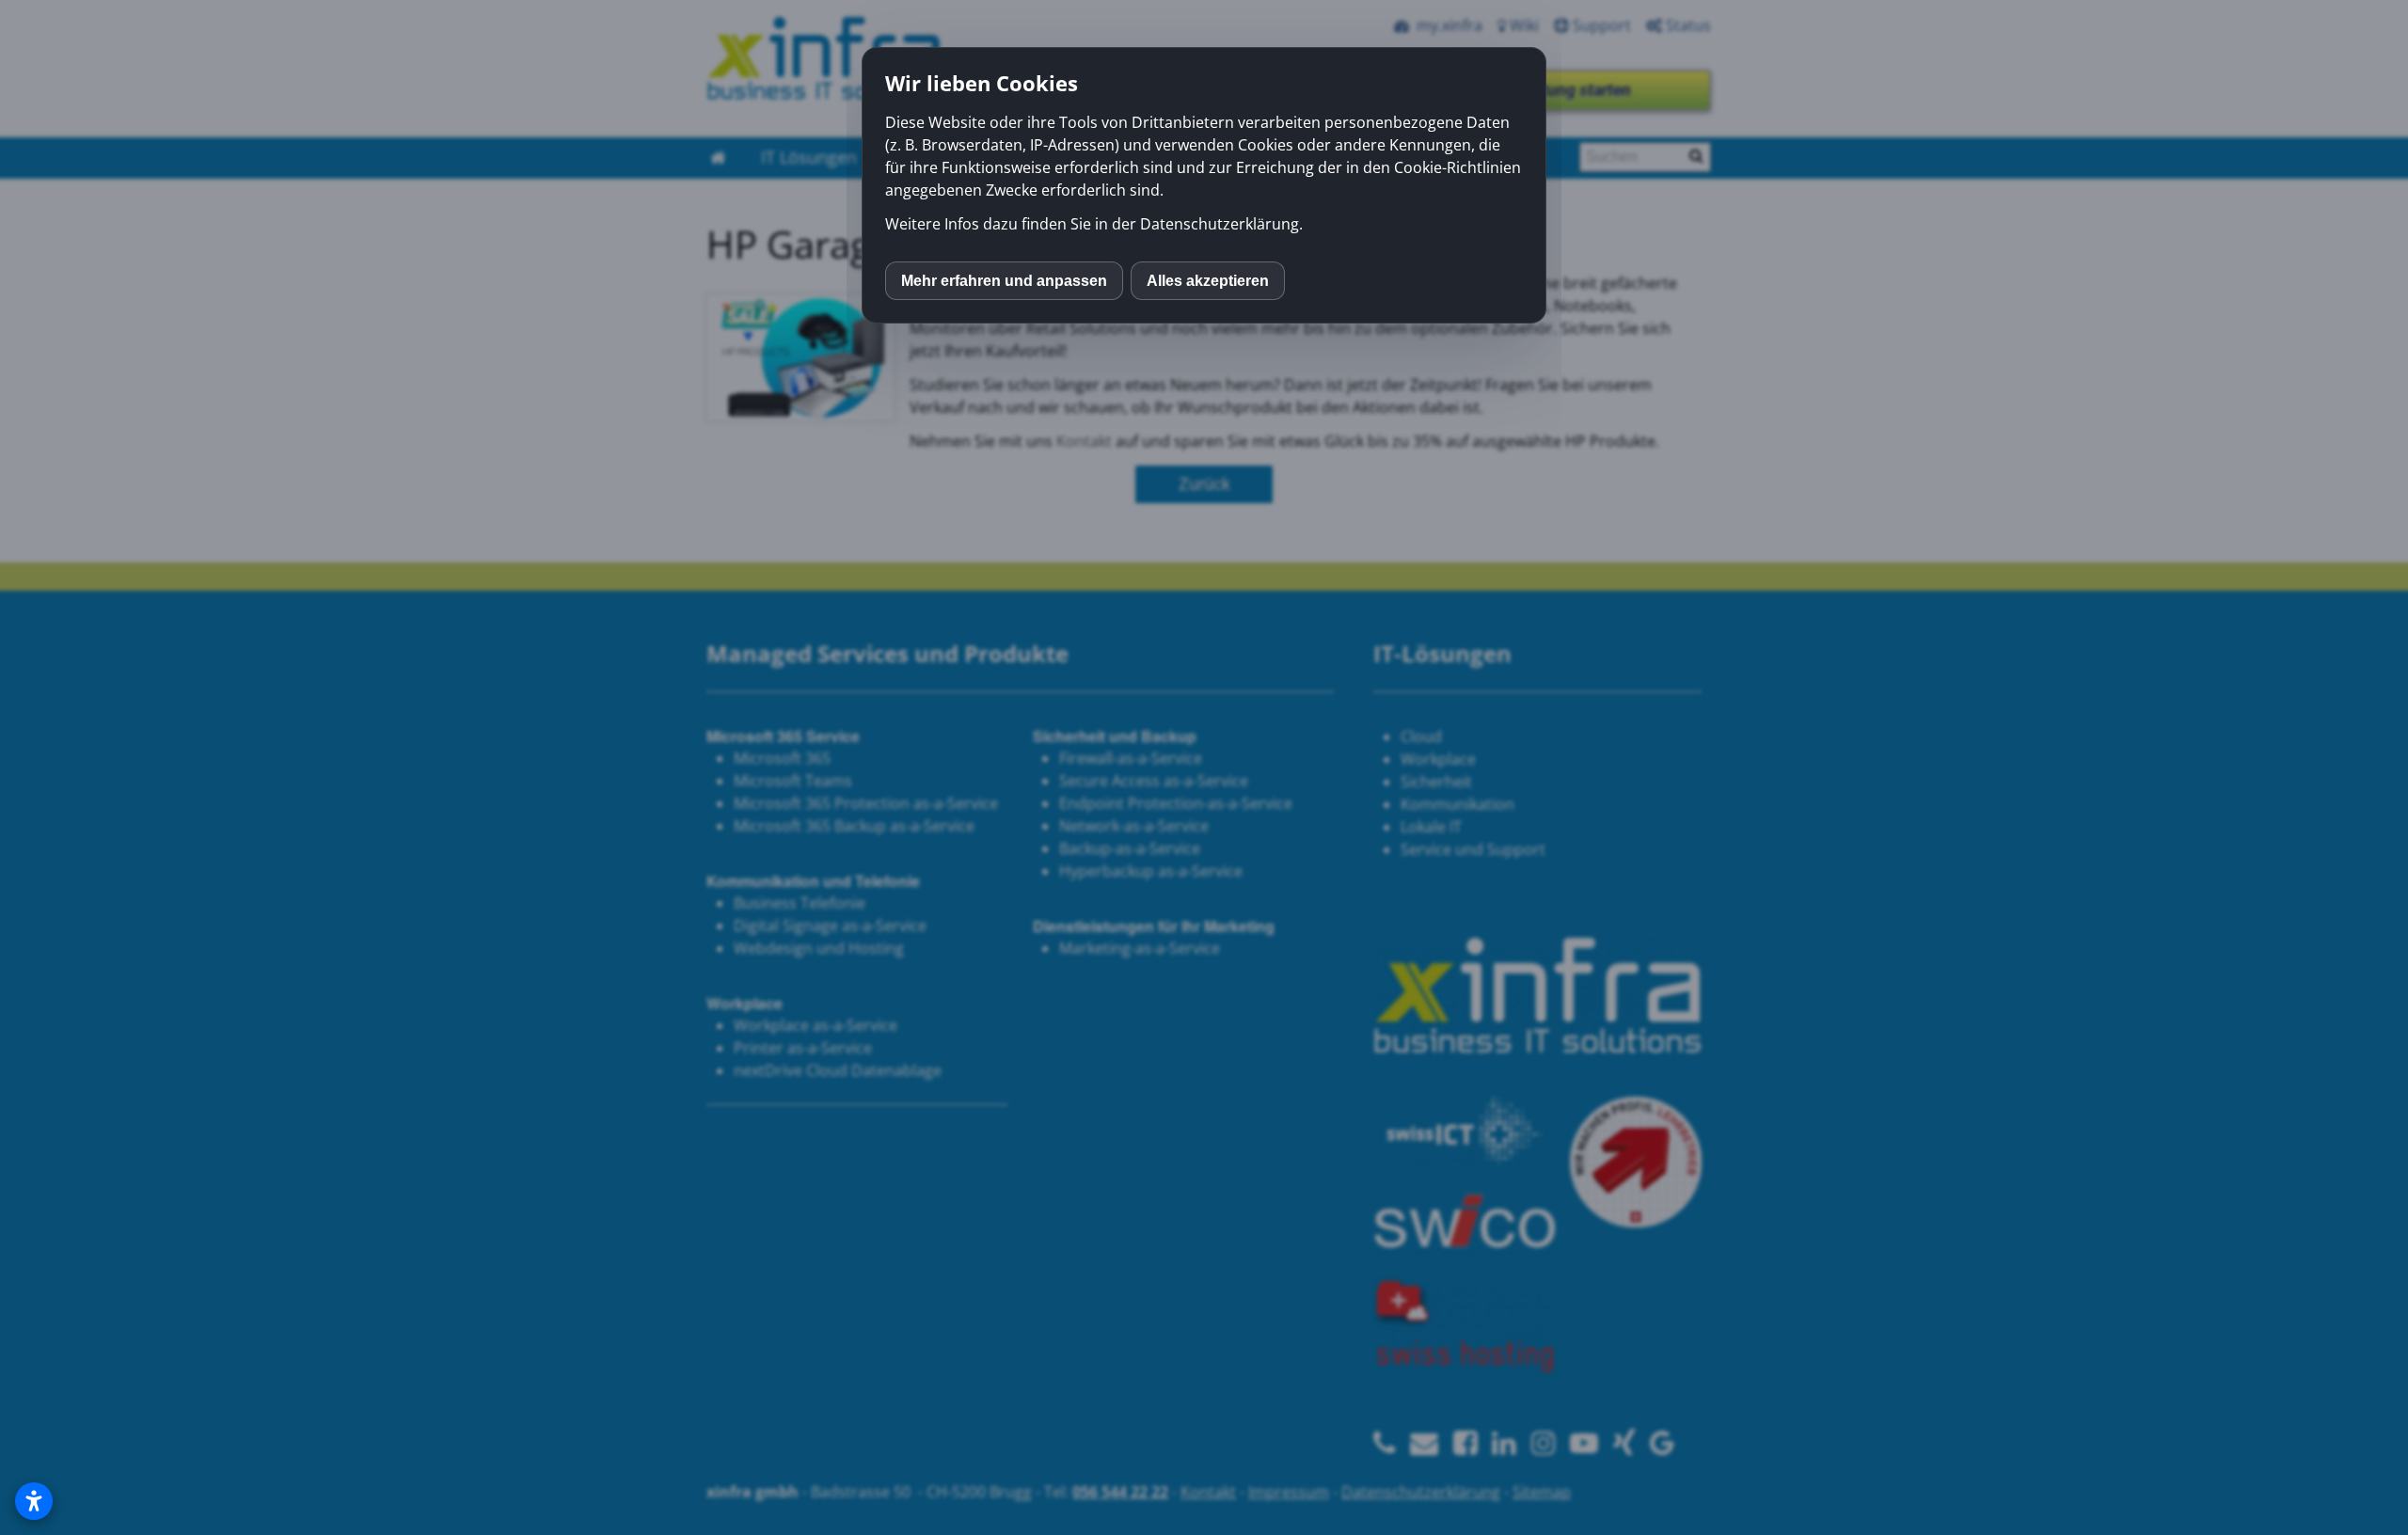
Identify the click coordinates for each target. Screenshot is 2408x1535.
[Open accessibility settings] (34, 1501)
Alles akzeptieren (1208, 281)
